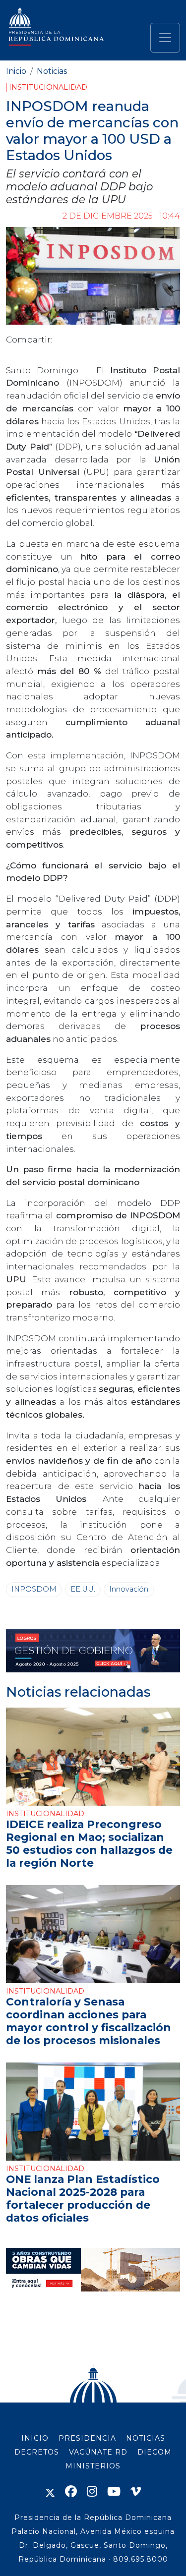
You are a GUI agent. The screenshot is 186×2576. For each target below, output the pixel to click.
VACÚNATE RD (98, 2452)
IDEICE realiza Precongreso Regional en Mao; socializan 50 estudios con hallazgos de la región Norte (89, 1843)
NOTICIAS (146, 2438)
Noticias (52, 71)
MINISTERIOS (93, 2466)
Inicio (16, 71)
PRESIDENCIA (87, 2438)
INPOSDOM (34, 1589)
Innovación (129, 1589)
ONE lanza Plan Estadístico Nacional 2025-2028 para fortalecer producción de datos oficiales (83, 2198)
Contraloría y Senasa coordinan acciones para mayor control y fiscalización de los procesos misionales (89, 2021)
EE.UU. (83, 1589)
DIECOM (155, 2452)
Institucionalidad (48, 87)
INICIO (35, 2438)
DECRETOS (37, 2452)
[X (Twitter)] (50, 2491)
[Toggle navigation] (165, 38)
